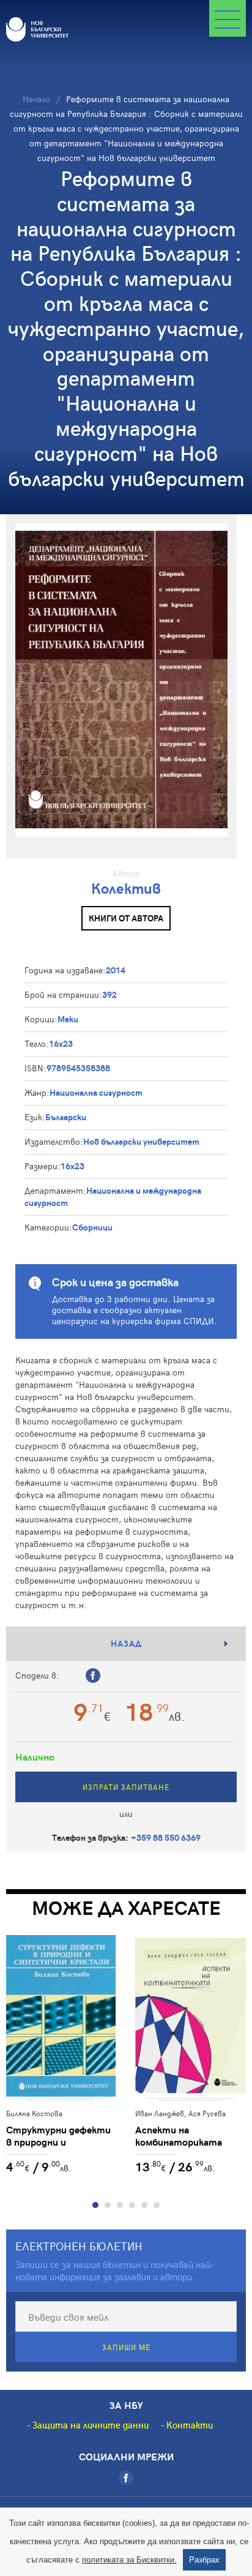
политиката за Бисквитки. (129, 2560)
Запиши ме (126, 2347)
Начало (36, 99)
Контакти (190, 2425)
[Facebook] (126, 2478)
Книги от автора (126, 918)
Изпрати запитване (126, 1787)
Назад (126, 1643)
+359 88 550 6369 (166, 1837)
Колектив (126, 888)
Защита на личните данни (91, 2425)
